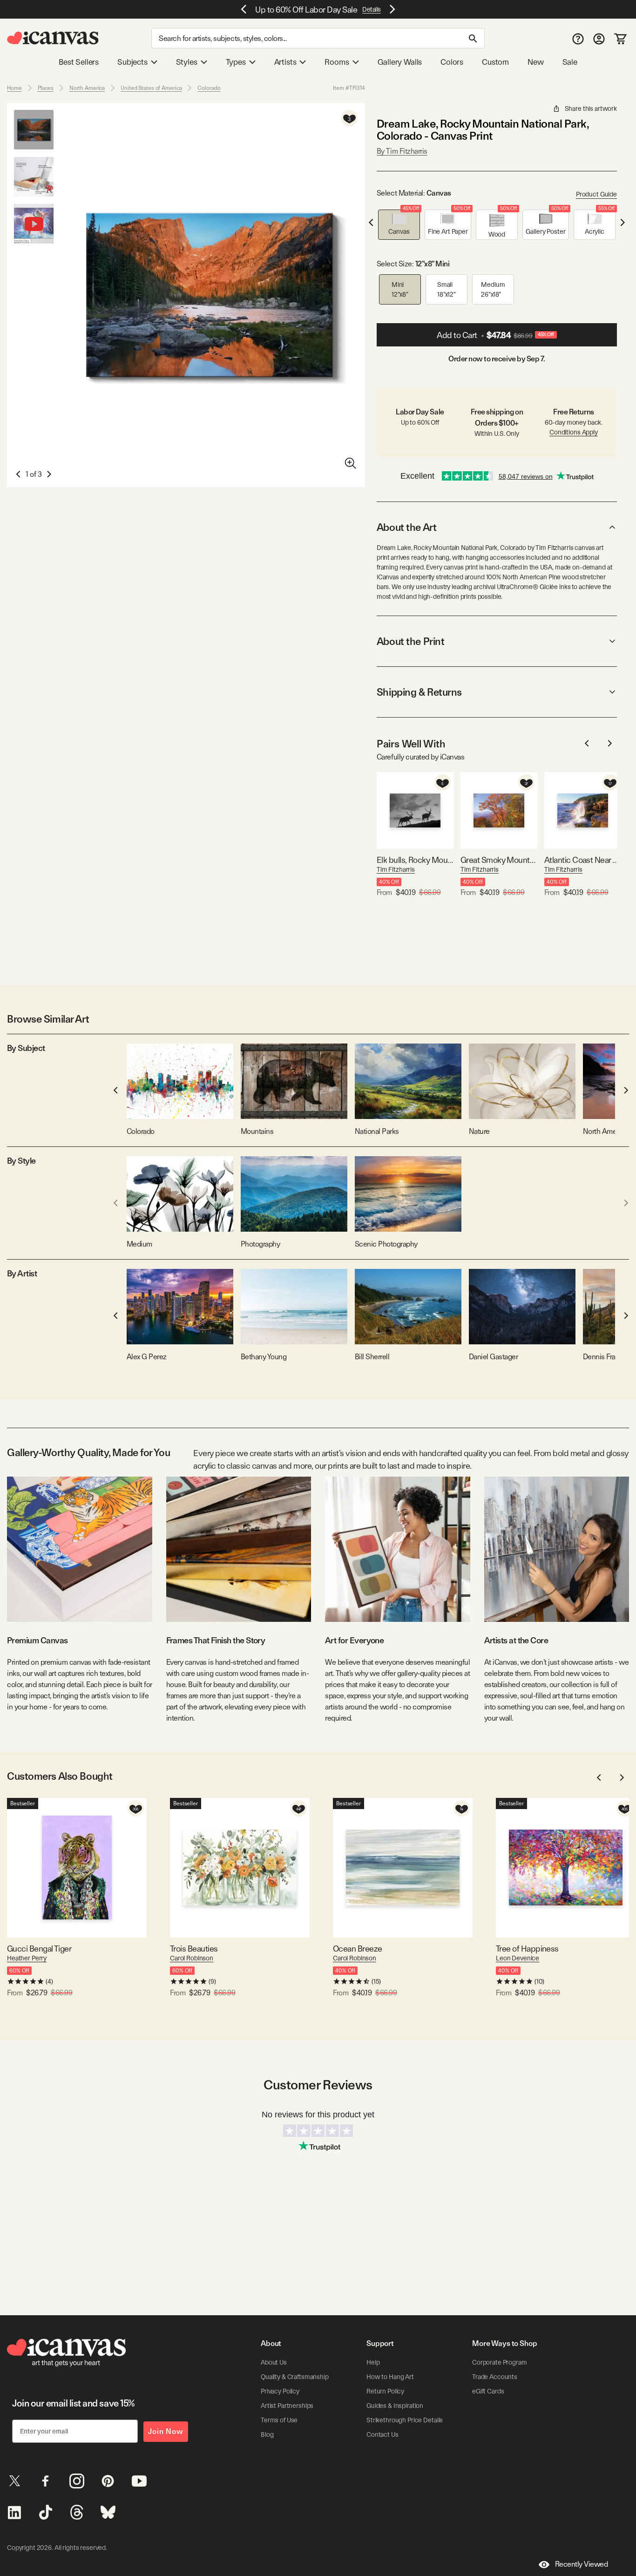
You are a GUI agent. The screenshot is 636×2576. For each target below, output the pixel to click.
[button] (399, 225)
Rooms (337, 62)
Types (236, 62)
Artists (285, 62)
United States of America (151, 88)
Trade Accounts (495, 2377)
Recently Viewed (582, 2564)
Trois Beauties (194, 1949)
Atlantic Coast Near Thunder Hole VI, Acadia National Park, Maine (583, 860)
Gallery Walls (400, 62)
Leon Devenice (518, 1958)
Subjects (132, 62)
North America (87, 88)
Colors (452, 62)
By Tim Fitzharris (402, 151)
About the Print (410, 641)
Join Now (166, 2431)
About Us (274, 2362)
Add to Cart (495, 335)
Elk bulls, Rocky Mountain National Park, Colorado (415, 860)
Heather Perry (27, 1958)
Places (46, 88)
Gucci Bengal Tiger (39, 1949)
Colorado (209, 88)
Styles (187, 62)
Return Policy (385, 2391)
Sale (570, 62)
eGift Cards (488, 2391)
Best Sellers (79, 62)
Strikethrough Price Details (405, 2420)
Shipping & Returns (419, 692)
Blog (267, 2434)
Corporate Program (500, 2362)
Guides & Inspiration (395, 2406)
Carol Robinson (192, 1958)
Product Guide (596, 194)
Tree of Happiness (527, 1949)
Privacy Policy (280, 2391)
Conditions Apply (574, 432)
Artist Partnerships (287, 2406)
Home (14, 88)
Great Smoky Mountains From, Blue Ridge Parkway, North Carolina (499, 860)
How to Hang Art (390, 2377)
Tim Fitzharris (396, 869)
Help (373, 2362)
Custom (495, 62)
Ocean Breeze (358, 1949)
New (535, 62)
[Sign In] (599, 38)
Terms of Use (279, 2420)
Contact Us (382, 2434)
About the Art (406, 527)
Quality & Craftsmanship (295, 2377)
